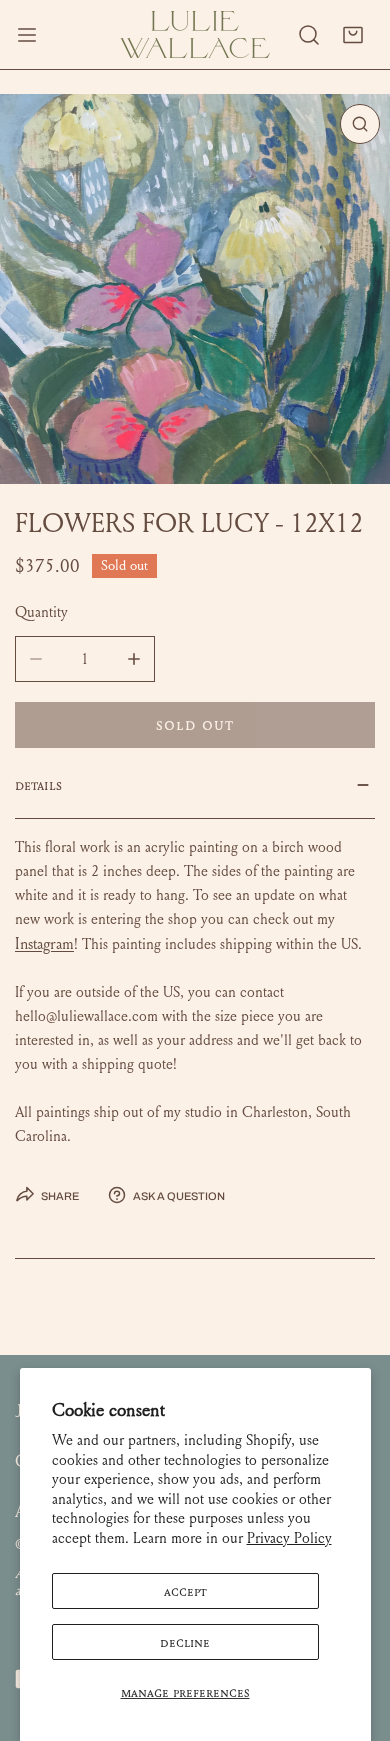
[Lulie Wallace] (195, 34)
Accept (185, 1591)
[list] (195, 289)
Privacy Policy (289, 1538)
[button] (353, 35)
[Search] (309, 35)
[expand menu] (27, 34)
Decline (185, 1642)
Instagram (44, 943)
